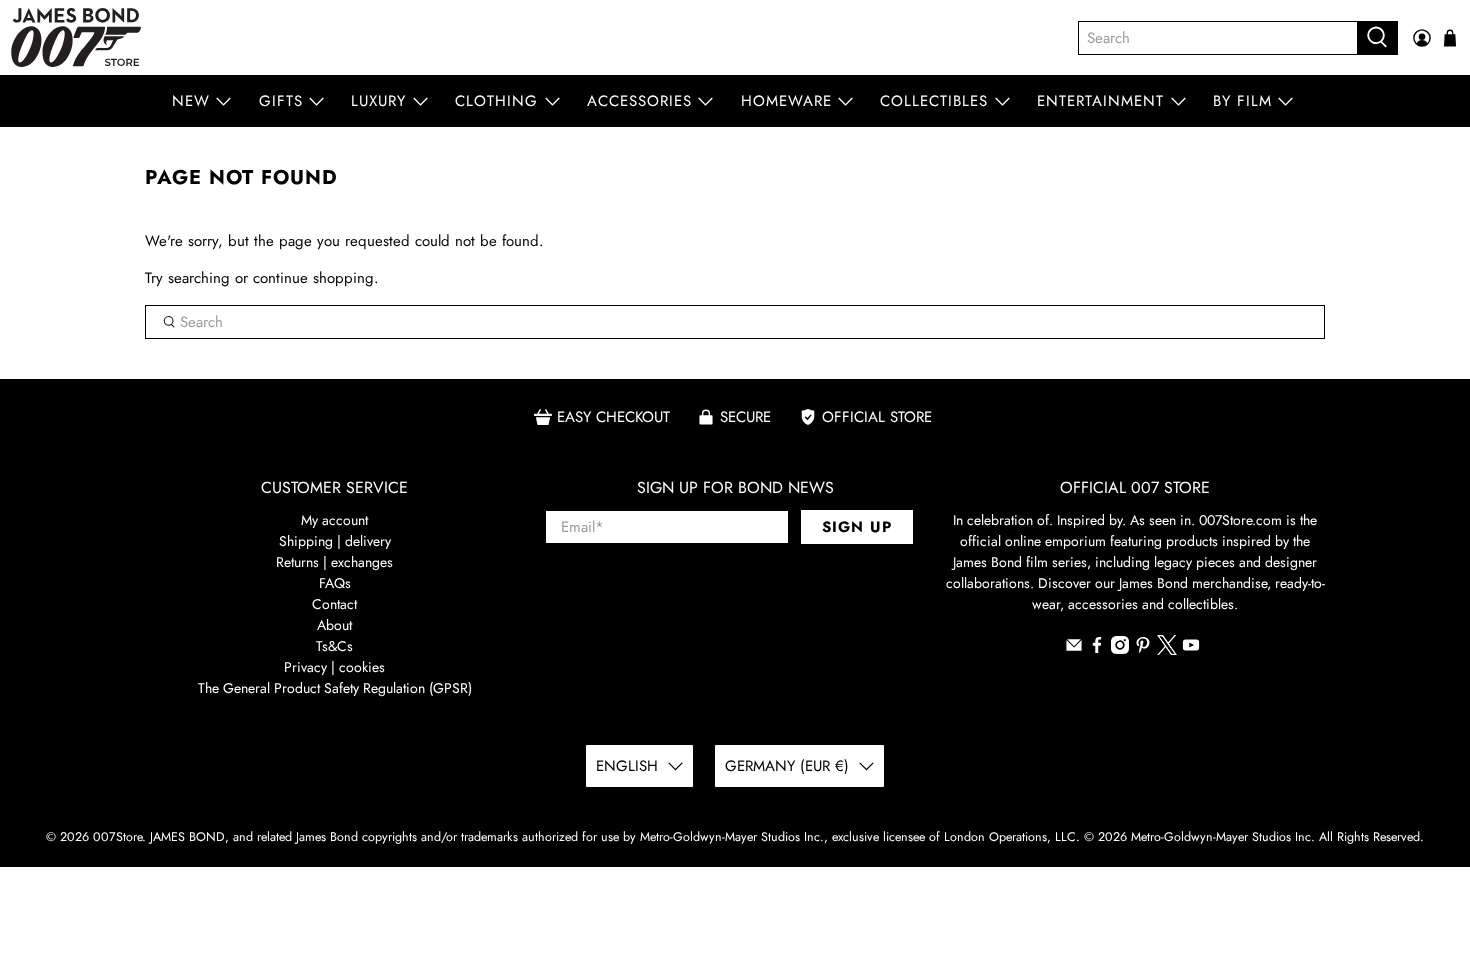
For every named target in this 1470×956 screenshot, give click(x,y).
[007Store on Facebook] (1097, 649)
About (334, 625)
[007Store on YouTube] (1191, 649)
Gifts (281, 101)
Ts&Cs (334, 646)
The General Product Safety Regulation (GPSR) (335, 688)
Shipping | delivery (335, 541)
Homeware (786, 101)
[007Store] (76, 37)
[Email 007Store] (1074, 649)
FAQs (335, 583)
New (191, 101)
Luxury (378, 101)
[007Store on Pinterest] (1143, 649)
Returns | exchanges (334, 562)
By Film (1242, 101)
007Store (117, 837)
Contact (334, 604)
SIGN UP (857, 527)
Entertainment (1100, 101)
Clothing (496, 101)
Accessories (639, 101)
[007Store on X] (1167, 650)
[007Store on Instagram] (1120, 649)
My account (334, 520)
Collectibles (934, 101)
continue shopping (313, 278)
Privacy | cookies (334, 667)
